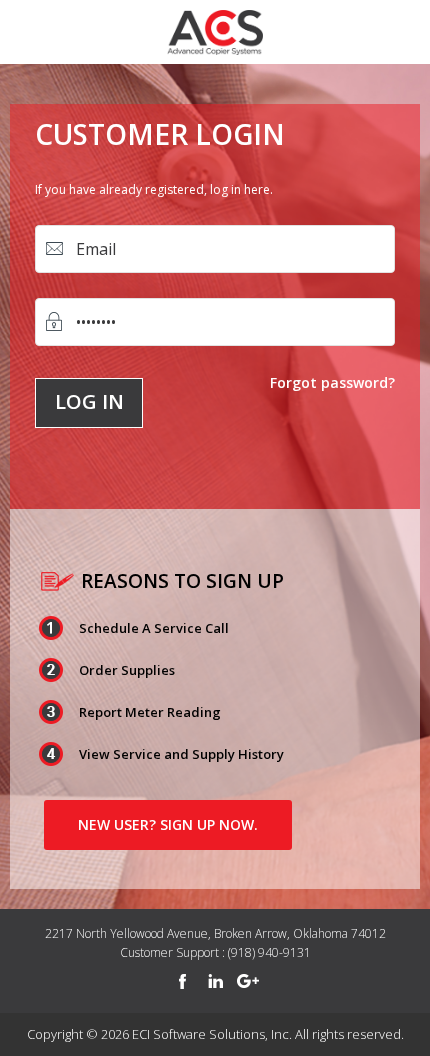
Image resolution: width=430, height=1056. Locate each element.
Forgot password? (332, 382)
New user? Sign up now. (168, 824)
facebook (182, 982)
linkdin (215, 982)
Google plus (248, 982)
